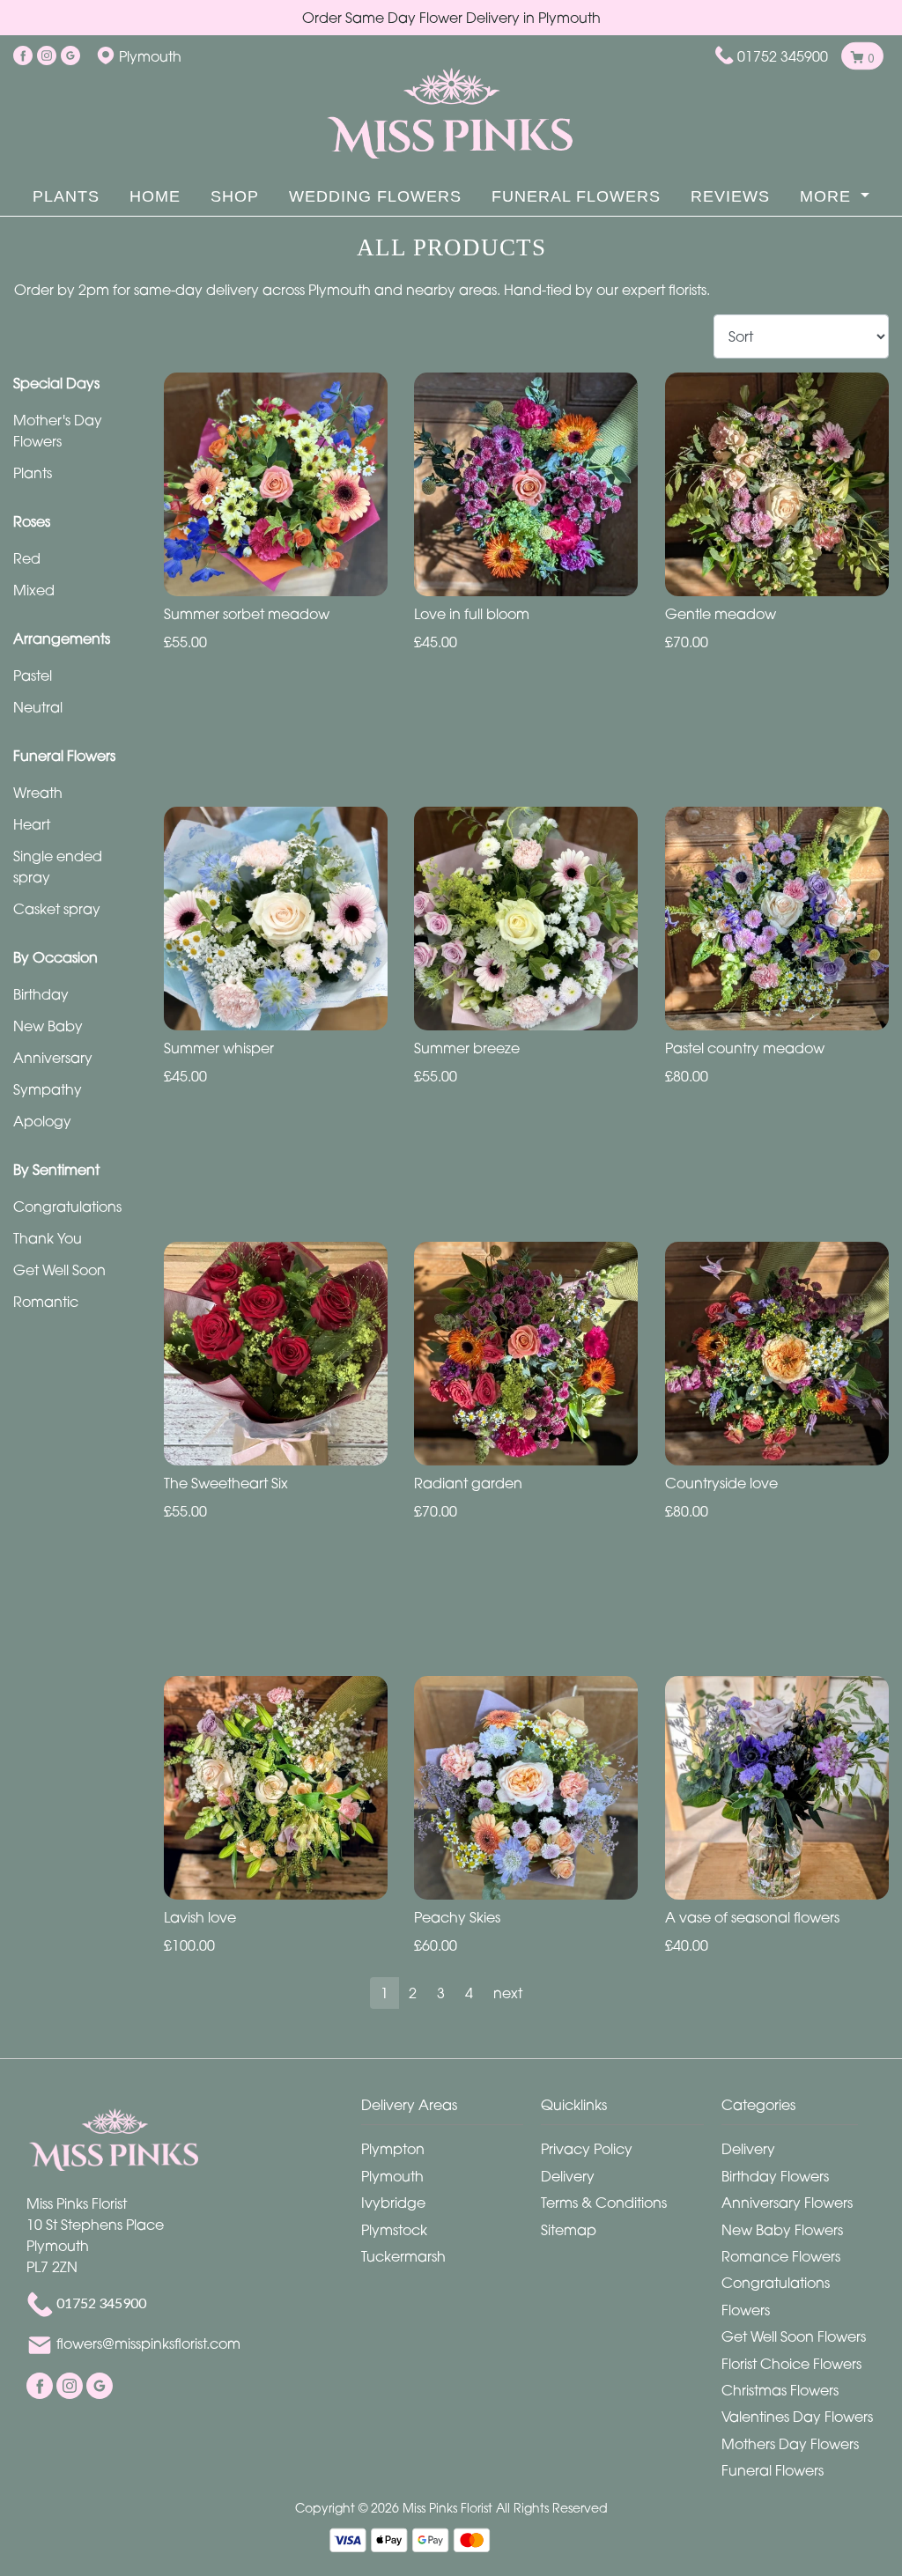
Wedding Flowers (375, 196)
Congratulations (67, 1207)
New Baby (48, 1026)
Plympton (393, 2149)
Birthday (41, 994)
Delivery (568, 2176)
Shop (235, 196)
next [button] (508, 1993)
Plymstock (394, 2230)
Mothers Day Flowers (790, 2444)
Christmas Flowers (780, 2390)
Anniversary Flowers (787, 2203)
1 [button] (384, 1993)
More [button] (828, 196)
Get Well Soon (59, 1270)
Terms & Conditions (604, 2203)
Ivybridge (393, 2203)
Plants (66, 196)
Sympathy (48, 1089)
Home (155, 196)
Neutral (38, 707)
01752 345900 (783, 56)
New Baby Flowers (782, 2230)
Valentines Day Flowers (797, 2417)
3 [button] (441, 1993)
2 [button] (413, 1993)
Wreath (38, 793)
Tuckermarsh (403, 2256)
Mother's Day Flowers (58, 431)
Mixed (34, 590)
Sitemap (569, 2230)
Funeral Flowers (576, 196)
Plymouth (392, 2176)
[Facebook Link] (23, 56)
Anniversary (53, 1058)
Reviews (730, 196)
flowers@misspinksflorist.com (148, 2344)
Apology (42, 1121)
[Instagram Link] (47, 56)
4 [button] (469, 1993)
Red (27, 558)
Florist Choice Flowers (791, 2364)
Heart (32, 824)
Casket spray (57, 909)
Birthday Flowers (775, 2176)
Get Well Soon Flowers (794, 2336)
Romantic (46, 1302)
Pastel (33, 675)
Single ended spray (58, 867)
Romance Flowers (781, 2256)
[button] (451, 2110)
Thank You (48, 1238)
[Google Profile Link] (70, 56)
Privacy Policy (587, 2149)
